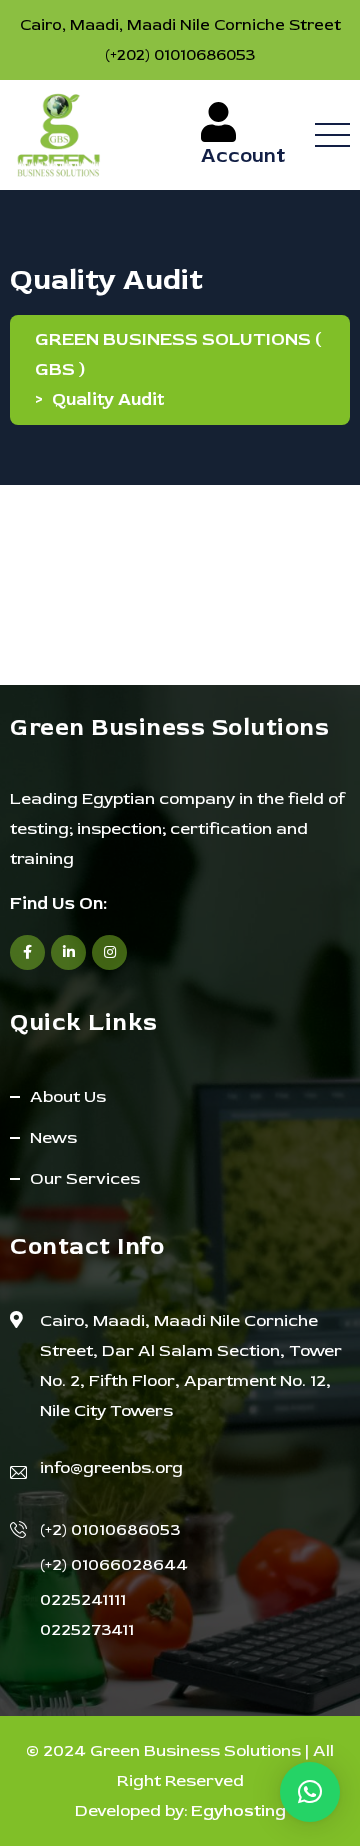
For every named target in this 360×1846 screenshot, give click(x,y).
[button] (310, 1792)
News (53, 1137)
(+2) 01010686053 (110, 1529)
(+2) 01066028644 (114, 1564)
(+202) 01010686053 (180, 55)
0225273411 (87, 1629)
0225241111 (83, 1599)
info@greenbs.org (111, 1467)
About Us (68, 1096)
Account (245, 155)
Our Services (85, 1178)
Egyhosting (238, 1810)
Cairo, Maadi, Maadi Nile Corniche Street (180, 25)
